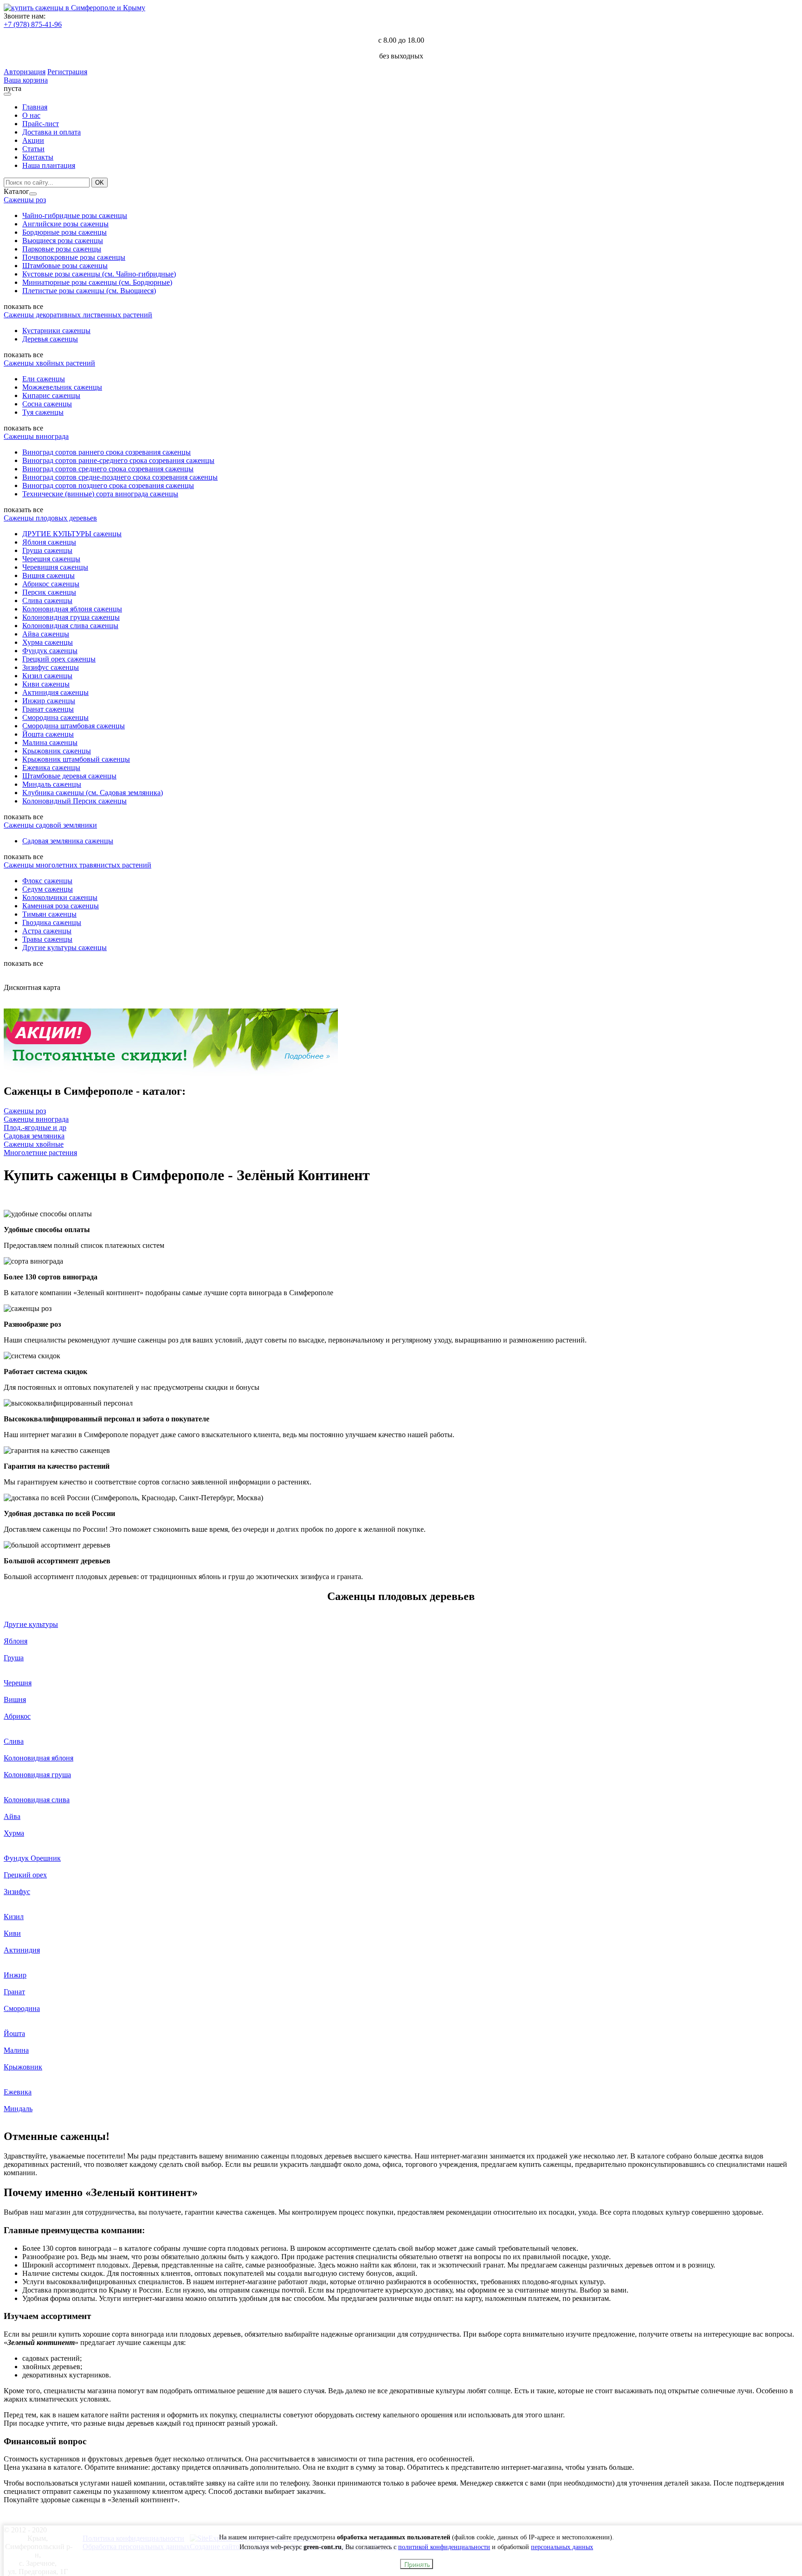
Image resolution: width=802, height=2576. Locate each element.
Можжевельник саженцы (62, 387)
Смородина (22, 2008)
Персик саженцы (49, 592)
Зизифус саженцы (51, 667)
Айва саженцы (46, 634)
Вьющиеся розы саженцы (63, 241)
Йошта (14, 2033)
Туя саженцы (43, 412)
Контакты (38, 157)
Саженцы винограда (36, 436)
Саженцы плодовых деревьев (50, 518)
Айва (12, 1816)
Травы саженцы (47, 939)
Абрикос (17, 1716)
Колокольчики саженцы (60, 897)
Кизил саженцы (47, 676)
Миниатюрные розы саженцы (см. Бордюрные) (97, 282)
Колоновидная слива (37, 1800)
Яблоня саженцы (49, 542)
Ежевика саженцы (51, 768)
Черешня (18, 1683)
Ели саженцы (44, 379)
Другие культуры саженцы (65, 948)
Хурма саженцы (48, 642)
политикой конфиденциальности (444, 2547)
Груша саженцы (47, 550)
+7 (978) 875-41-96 (33, 24)
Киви (12, 1933)
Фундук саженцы (50, 651)
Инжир (15, 1975)
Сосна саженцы (47, 404)
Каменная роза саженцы (61, 906)
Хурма (14, 1833)
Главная (35, 107)
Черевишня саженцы (55, 567)
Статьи (33, 149)
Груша (14, 1658)
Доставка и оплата (52, 132)
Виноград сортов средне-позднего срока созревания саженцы (120, 477)
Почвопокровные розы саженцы (74, 257)
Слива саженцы (47, 601)
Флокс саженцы (47, 881)
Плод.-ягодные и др (35, 1127)
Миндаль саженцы (52, 784)
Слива (14, 1741)
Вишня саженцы (49, 575)
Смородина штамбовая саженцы (74, 726)
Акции (33, 140)
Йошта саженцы (48, 734)
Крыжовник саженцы (57, 751)
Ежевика (18, 2092)
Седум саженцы (48, 889)
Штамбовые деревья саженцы (69, 776)
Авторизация (25, 72)
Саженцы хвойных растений (49, 363)
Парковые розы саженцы (62, 249)
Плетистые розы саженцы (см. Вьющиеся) (89, 291)
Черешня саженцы (51, 559)
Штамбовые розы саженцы (65, 266)
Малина (16, 2050)
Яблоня (16, 1641)
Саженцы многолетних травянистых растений (78, 865)
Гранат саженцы (48, 709)
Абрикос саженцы (51, 584)
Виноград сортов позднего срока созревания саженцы (108, 485)
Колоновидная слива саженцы (70, 626)
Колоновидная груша (37, 1775)
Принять (417, 2564)
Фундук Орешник (32, 1858)
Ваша (13, 80)
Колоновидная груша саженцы (71, 617)
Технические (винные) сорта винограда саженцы (100, 494)
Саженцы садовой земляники (50, 825)
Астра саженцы (47, 931)
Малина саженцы (50, 742)
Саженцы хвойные (34, 1144)
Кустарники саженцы (56, 331)
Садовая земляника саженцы (68, 841)
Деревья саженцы (50, 339)
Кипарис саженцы (51, 395)
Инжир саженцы (49, 701)
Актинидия (22, 1950)
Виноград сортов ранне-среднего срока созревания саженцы (118, 460)
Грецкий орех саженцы (59, 659)
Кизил (14, 1917)
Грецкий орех (25, 1875)
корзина (35, 80)
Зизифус (17, 1892)
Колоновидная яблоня (39, 1758)
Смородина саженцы (55, 717)
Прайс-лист (41, 124)
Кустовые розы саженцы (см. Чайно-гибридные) (99, 274)
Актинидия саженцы (55, 692)
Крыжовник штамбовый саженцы (76, 759)
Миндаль (18, 2109)
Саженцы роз (25, 200)
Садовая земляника (34, 1136)
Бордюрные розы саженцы (65, 232)
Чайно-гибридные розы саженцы (75, 215)
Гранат (14, 1992)
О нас (31, 115)
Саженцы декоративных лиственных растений (78, 315)
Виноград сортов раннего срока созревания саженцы (107, 452)
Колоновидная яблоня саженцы (72, 609)
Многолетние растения (40, 1153)
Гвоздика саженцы (52, 922)
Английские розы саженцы (65, 224)
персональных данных (562, 2547)
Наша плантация (49, 165)
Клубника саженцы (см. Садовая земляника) (93, 793)
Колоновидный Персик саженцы (74, 801)
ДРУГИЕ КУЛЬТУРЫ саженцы (72, 534)
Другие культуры (31, 1624)
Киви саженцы (46, 684)
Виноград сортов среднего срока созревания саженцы (108, 469)
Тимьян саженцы (49, 914)
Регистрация (67, 72)
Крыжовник (23, 2067)
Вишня (15, 1699)
